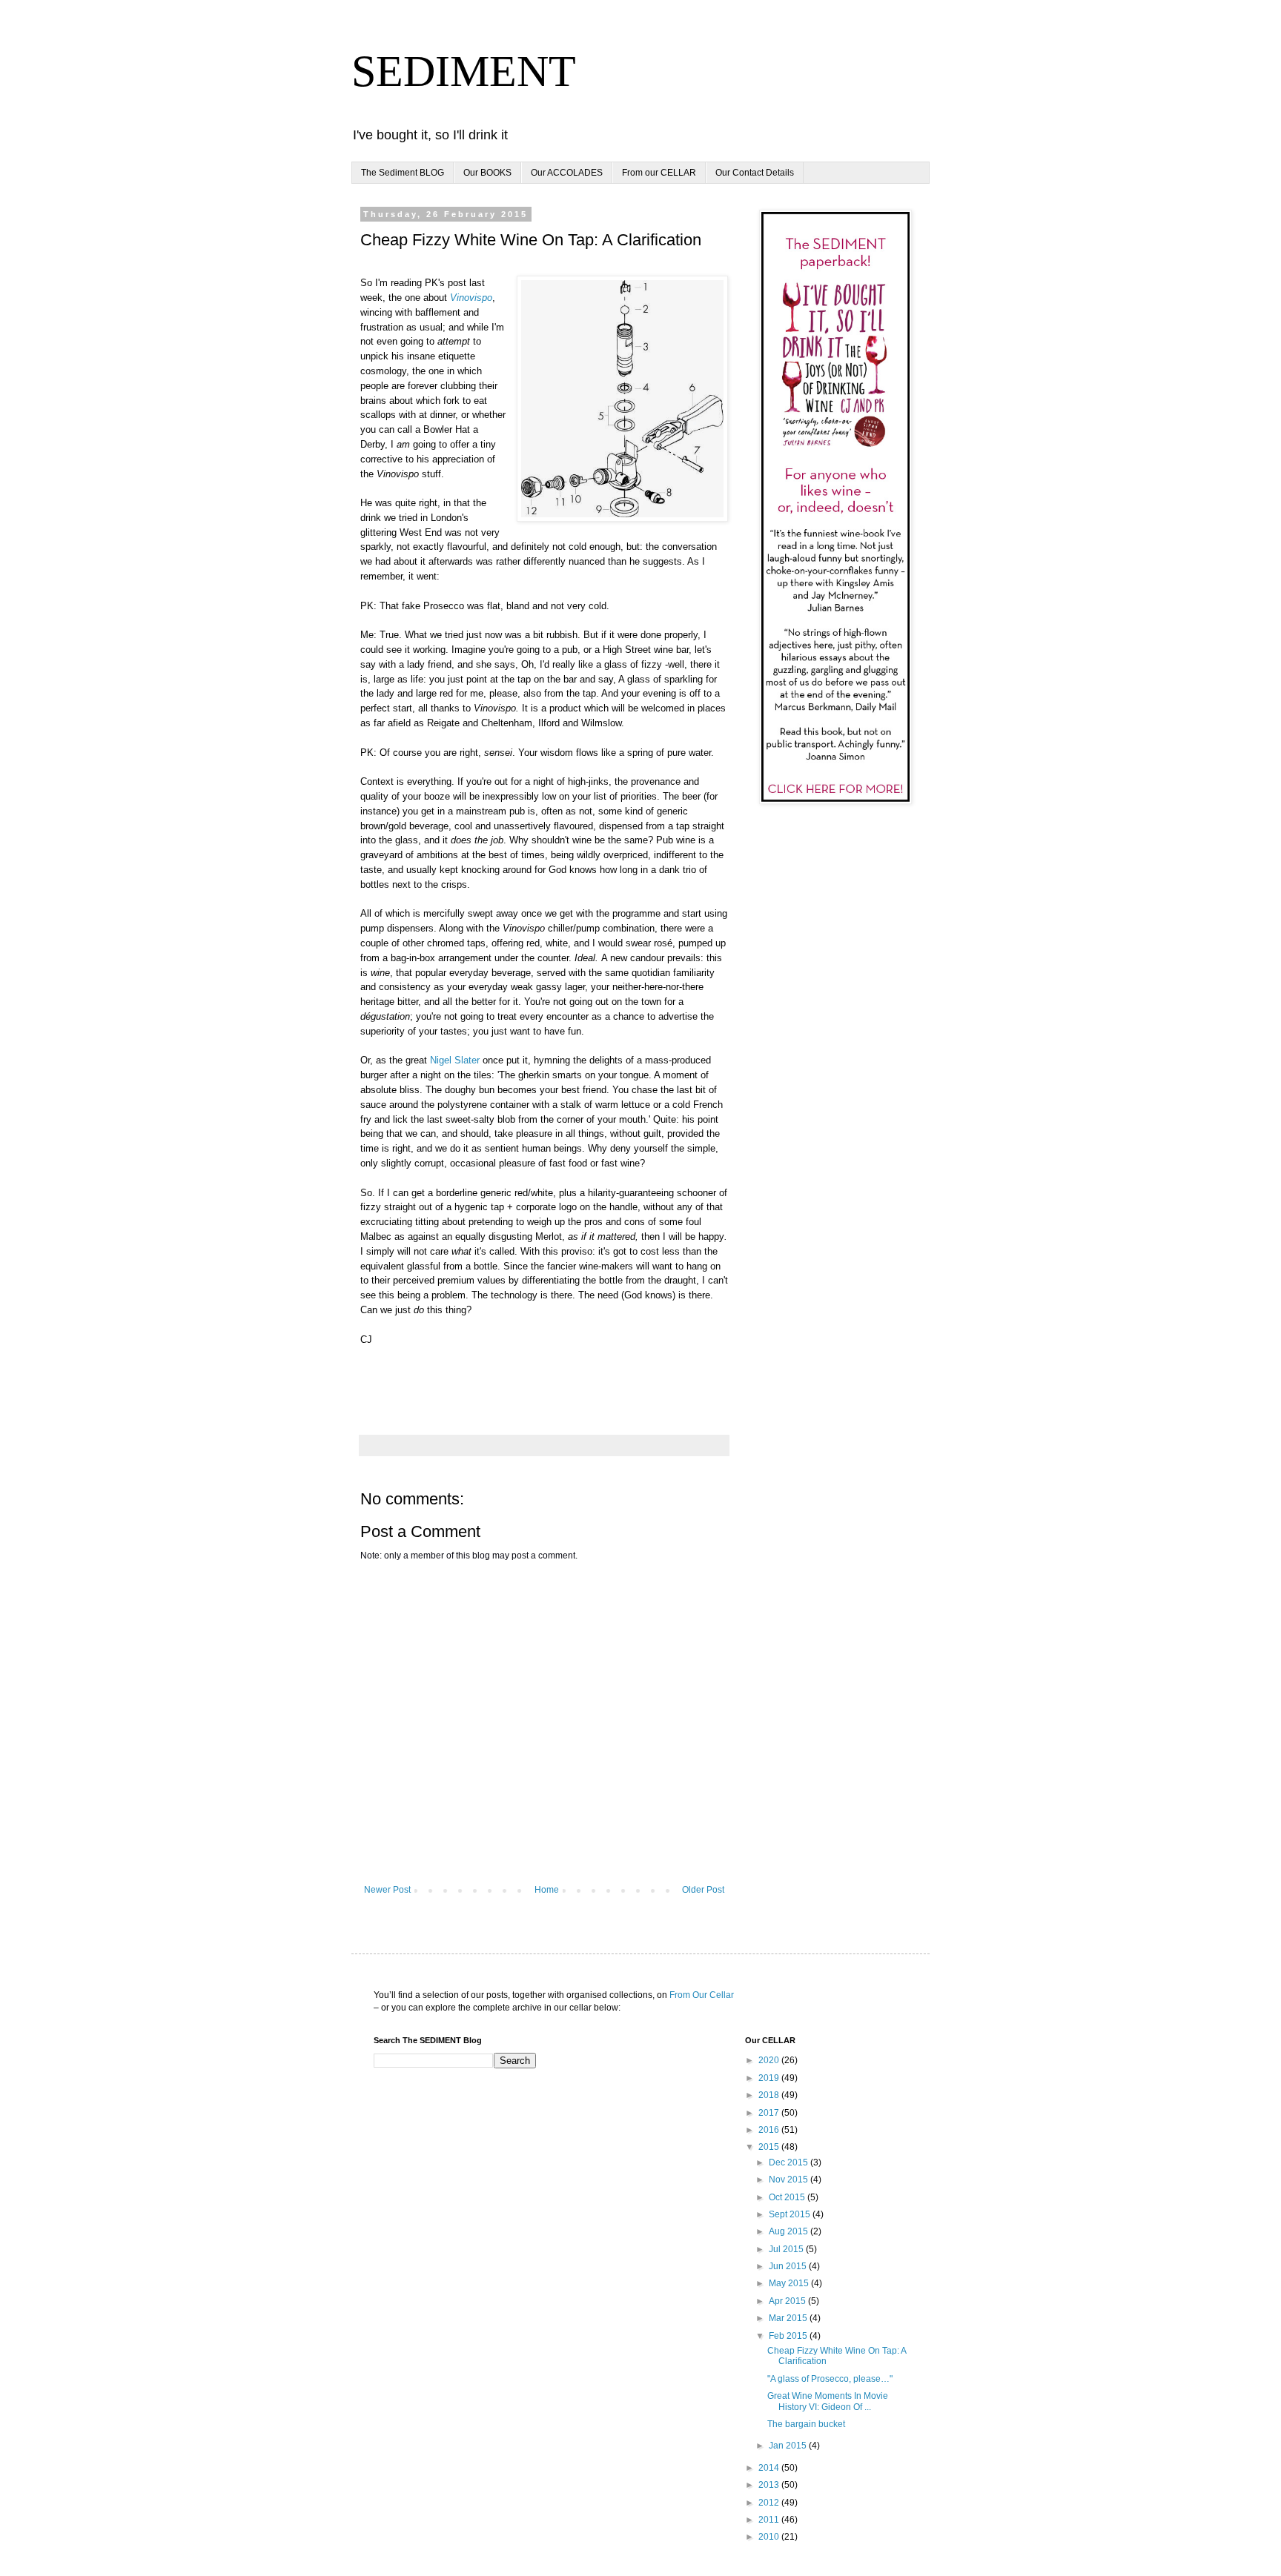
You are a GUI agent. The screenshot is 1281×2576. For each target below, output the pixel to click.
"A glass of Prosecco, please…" (830, 2379)
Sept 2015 (791, 2214)
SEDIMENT (464, 71)
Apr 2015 (788, 2301)
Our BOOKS (487, 173)
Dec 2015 (790, 2162)
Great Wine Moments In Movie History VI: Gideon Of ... (828, 2401)
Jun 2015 (789, 2266)
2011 (770, 2520)
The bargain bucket (806, 2424)
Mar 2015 (789, 2318)
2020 (770, 2060)
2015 (770, 2147)
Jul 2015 (787, 2249)
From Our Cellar (702, 1995)
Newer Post (387, 1890)
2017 (770, 2113)
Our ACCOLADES (567, 173)
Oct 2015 (788, 2197)
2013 (770, 2485)
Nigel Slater (455, 1060)
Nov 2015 (790, 2180)
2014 (770, 2468)
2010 (770, 2537)
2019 (770, 2078)
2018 (770, 2095)
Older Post (703, 1890)
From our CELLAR (659, 173)
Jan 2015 (789, 2446)
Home (547, 1890)
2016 (770, 2130)
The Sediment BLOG (403, 173)
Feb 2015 (789, 2336)
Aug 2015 (790, 2231)
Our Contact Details (755, 173)
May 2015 (790, 2283)
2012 (770, 2503)
